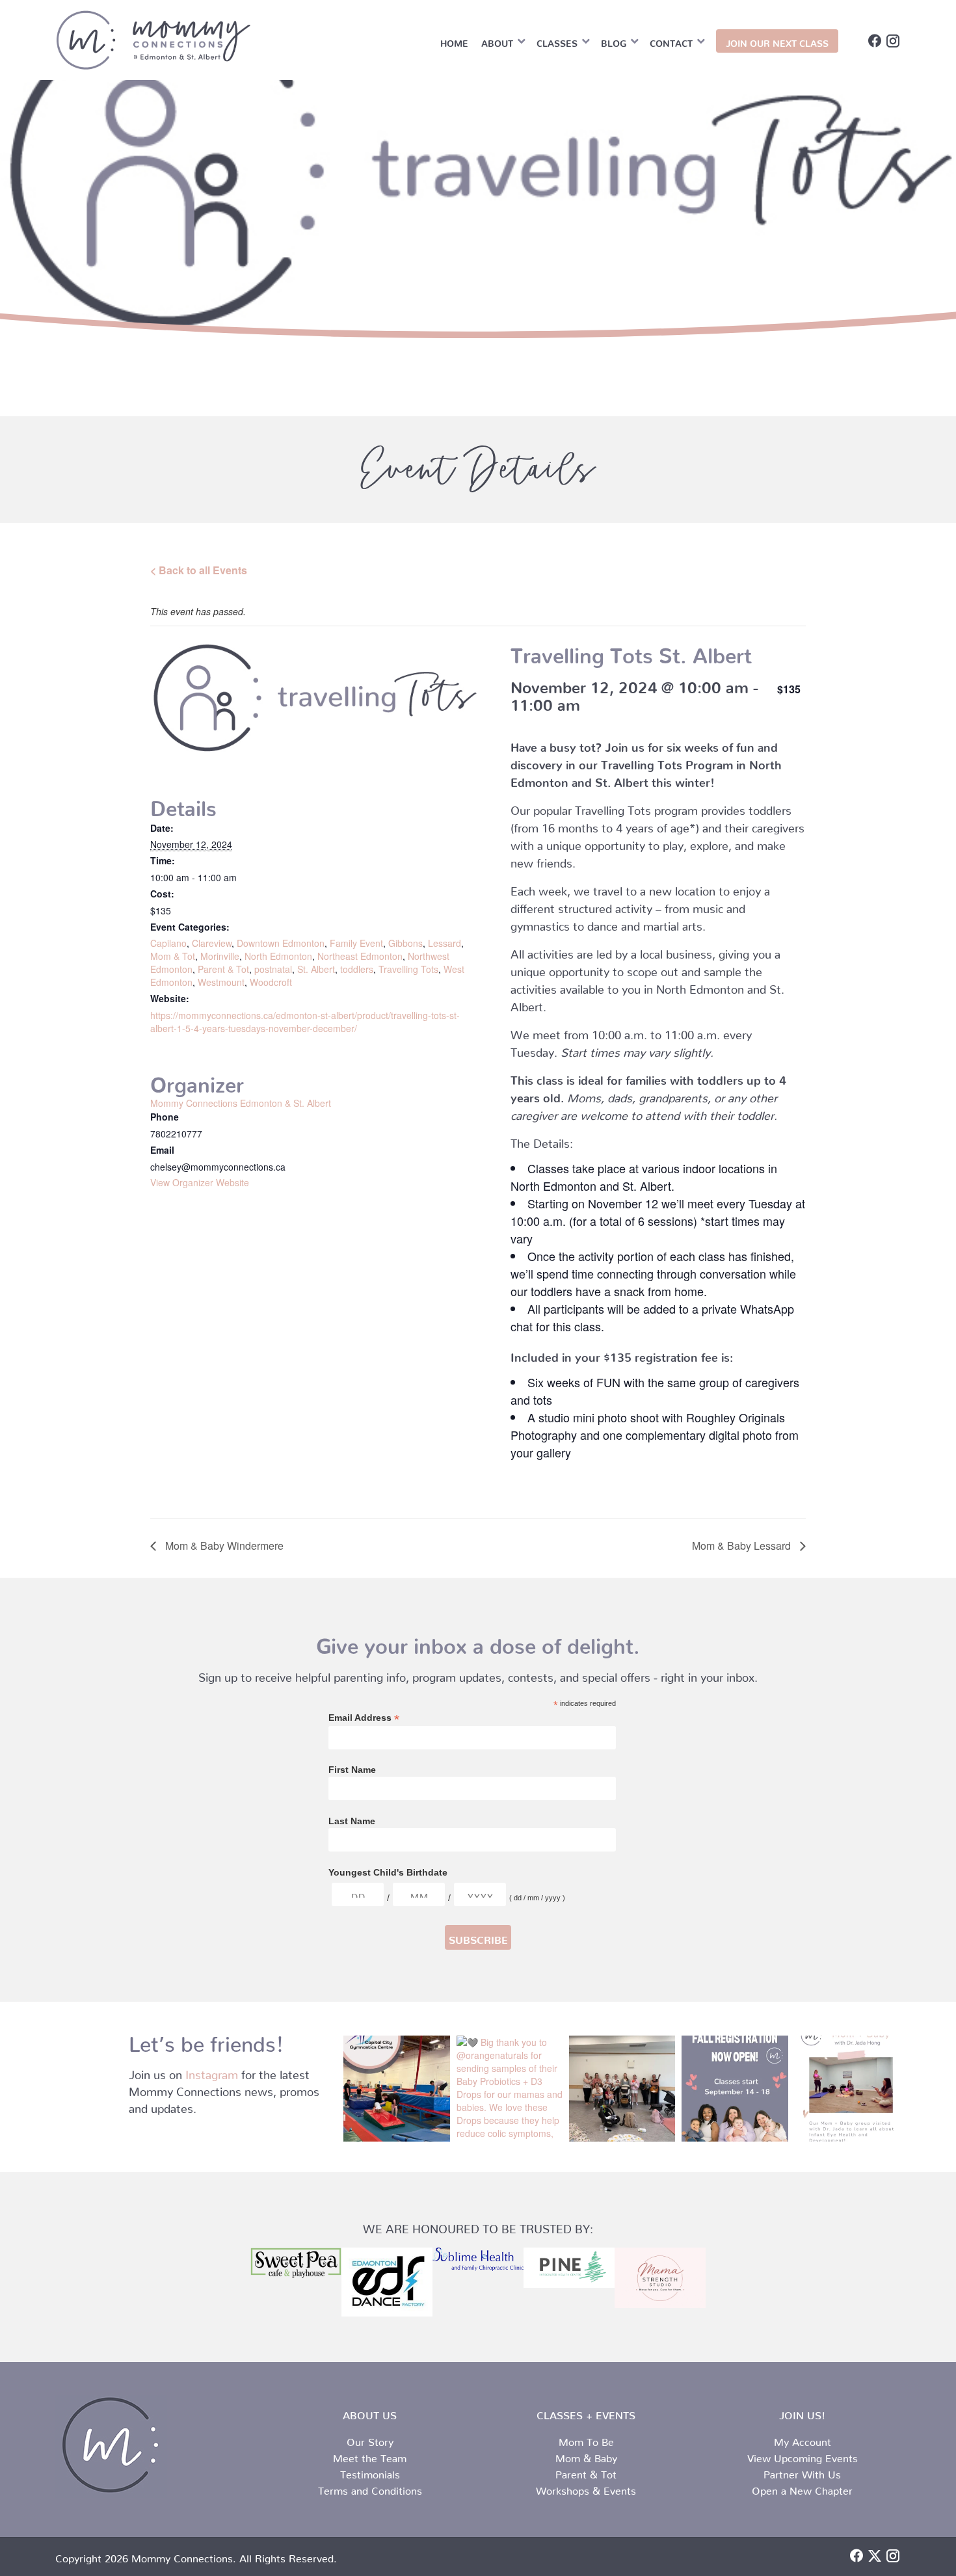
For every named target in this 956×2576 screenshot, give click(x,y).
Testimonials (370, 2472)
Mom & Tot (173, 956)
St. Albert (316, 969)
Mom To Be (586, 2439)
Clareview (212, 943)
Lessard (445, 943)
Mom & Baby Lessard (743, 1546)
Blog (614, 41)
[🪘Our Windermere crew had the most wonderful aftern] (622, 2089)
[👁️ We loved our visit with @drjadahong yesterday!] (848, 2089)
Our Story (370, 2439)
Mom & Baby (586, 2456)
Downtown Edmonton (281, 943)
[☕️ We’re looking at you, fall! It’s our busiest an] (735, 2089)
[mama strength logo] (660, 2278)
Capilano (168, 943)
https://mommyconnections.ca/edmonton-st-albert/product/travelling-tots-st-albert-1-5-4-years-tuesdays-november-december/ (305, 1022)
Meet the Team (370, 2456)
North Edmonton (278, 956)
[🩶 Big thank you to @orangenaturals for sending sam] (510, 2089)
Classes (557, 41)
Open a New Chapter (802, 2488)
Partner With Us (802, 2472)
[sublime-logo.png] (478, 2259)
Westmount (221, 982)
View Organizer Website (200, 1182)
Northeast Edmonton (360, 956)
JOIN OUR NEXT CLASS (777, 41)
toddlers (357, 969)
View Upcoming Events (803, 2456)
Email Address (364, 1718)
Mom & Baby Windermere (223, 1546)
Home (454, 41)
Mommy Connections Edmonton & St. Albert (241, 1103)
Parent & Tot (223, 969)
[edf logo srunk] (387, 2282)
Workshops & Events (586, 2488)
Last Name (352, 1821)
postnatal (273, 969)
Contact (671, 41)
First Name (352, 1770)
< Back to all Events (199, 570)
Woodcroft (271, 982)
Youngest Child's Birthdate (388, 1872)
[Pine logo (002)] (569, 2268)
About (497, 41)
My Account (803, 2439)
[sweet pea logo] (296, 2263)
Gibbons (405, 943)
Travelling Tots (408, 969)
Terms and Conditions (370, 2488)
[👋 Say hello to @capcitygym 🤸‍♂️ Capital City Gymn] (396, 2089)
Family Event (356, 943)
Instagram (212, 2072)
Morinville (220, 956)
